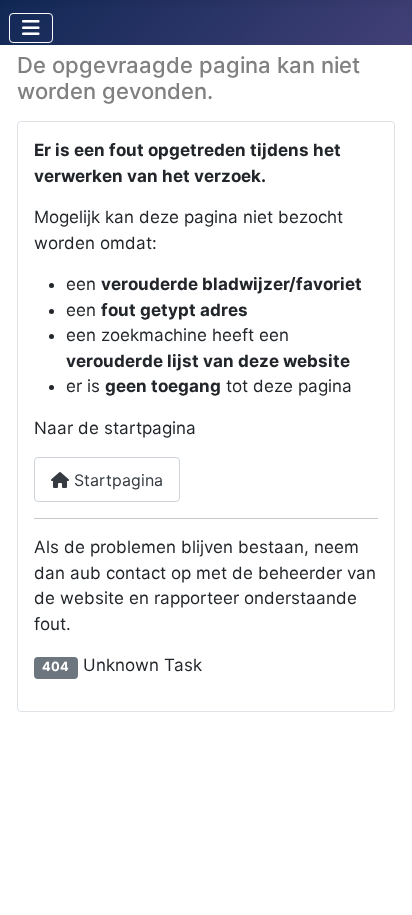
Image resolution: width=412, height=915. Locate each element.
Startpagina (116, 480)
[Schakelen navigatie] (31, 28)
